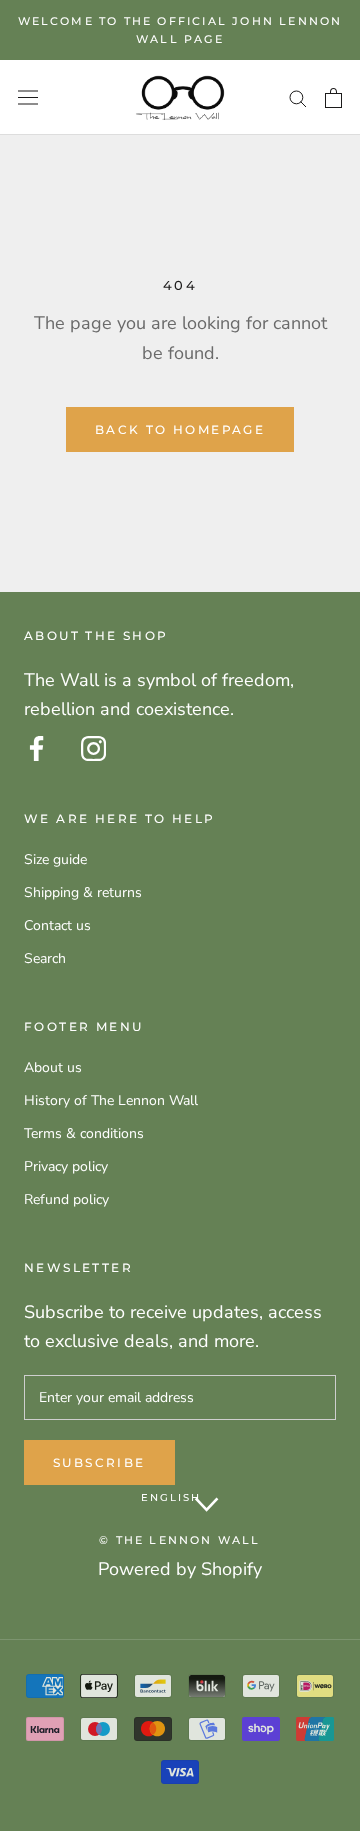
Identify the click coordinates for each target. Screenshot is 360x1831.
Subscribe (99, 1462)
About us (53, 1067)
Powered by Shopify (180, 1569)
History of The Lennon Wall (111, 1100)
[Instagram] (93, 748)
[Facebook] (36, 748)
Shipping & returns (83, 892)
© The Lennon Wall (179, 1540)
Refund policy (66, 1199)
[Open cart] (333, 98)
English (171, 1497)
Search (45, 958)
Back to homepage (180, 429)
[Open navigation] (28, 97)
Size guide (55, 859)
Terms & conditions (84, 1133)
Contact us (57, 925)
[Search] (298, 97)
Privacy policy (66, 1166)
